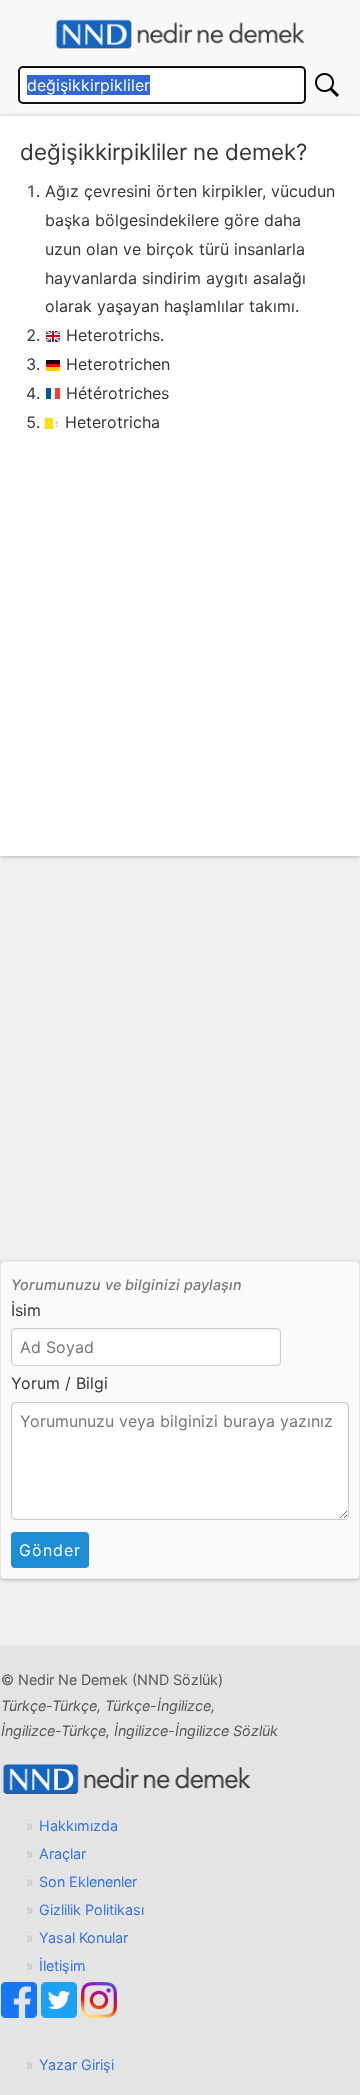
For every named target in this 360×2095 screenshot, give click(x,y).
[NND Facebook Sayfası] (21, 2012)
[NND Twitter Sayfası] (61, 2012)
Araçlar (62, 1853)
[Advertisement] (180, 626)
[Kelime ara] (327, 85)
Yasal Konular (83, 1937)
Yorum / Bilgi (59, 1383)
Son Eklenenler (88, 1881)
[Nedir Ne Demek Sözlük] (180, 34)
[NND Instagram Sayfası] (99, 2012)
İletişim (62, 1965)
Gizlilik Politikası (91, 1909)
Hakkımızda (78, 1825)
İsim (26, 1310)
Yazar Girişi (76, 2064)
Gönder (50, 1550)
